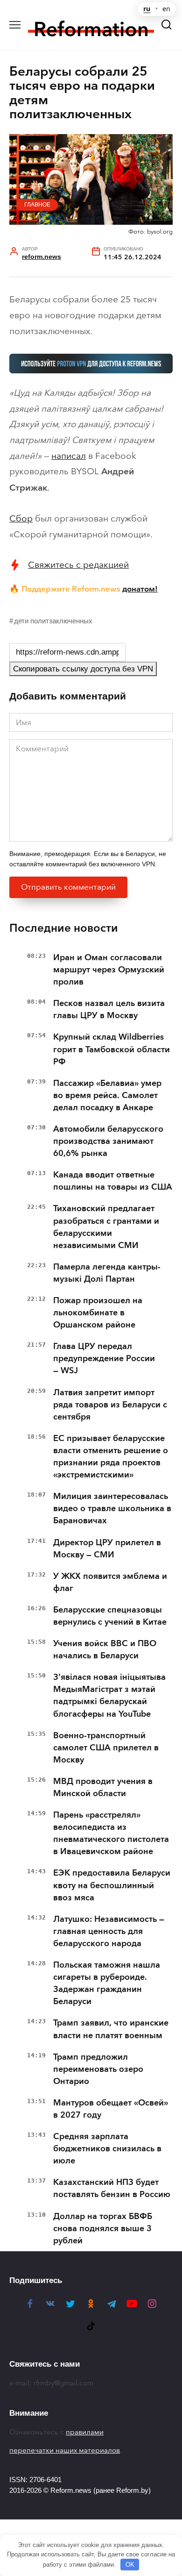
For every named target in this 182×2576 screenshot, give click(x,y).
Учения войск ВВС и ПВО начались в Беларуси (105, 1649)
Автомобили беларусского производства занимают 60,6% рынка (108, 1141)
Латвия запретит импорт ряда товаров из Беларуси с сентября (110, 1405)
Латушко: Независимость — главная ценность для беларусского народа (109, 1931)
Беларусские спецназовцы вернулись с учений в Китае (110, 1616)
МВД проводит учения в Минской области (103, 1787)
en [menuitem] (166, 9)
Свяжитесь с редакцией (78, 565)
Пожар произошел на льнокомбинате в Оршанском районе (98, 1313)
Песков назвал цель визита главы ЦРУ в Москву (109, 1009)
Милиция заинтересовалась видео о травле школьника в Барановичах (112, 1508)
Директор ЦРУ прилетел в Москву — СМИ (107, 1548)
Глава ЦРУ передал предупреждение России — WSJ (104, 1358)
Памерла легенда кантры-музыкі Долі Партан (107, 1273)
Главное (37, 205)
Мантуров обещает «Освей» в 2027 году (111, 2109)
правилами (85, 2432)
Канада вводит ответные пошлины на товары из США (113, 1181)
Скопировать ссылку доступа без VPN (83, 669)
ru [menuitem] (147, 9)
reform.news (42, 257)
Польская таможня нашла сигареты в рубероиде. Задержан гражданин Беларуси (107, 1983)
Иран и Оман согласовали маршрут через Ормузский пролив (109, 970)
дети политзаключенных (53, 621)
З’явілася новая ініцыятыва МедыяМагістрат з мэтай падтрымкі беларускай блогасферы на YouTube (109, 1695)
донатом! (140, 589)
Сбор (21, 518)
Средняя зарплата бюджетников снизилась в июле (107, 2148)
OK (130, 2565)
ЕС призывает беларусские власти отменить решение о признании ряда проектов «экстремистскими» (111, 1456)
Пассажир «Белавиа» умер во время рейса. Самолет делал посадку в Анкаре (107, 1095)
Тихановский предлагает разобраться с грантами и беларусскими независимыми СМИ (106, 1227)
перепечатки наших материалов (65, 2450)
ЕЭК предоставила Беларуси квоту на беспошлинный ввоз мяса (112, 1885)
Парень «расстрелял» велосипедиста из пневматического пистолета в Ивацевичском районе (111, 1833)
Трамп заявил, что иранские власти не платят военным (111, 2029)
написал (69, 456)
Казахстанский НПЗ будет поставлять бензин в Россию (112, 2188)
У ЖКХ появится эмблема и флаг (110, 1582)
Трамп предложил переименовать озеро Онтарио (98, 2069)
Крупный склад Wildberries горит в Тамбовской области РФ (112, 1049)
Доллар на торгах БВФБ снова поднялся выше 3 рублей (103, 2228)
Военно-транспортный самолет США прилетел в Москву (106, 1748)
